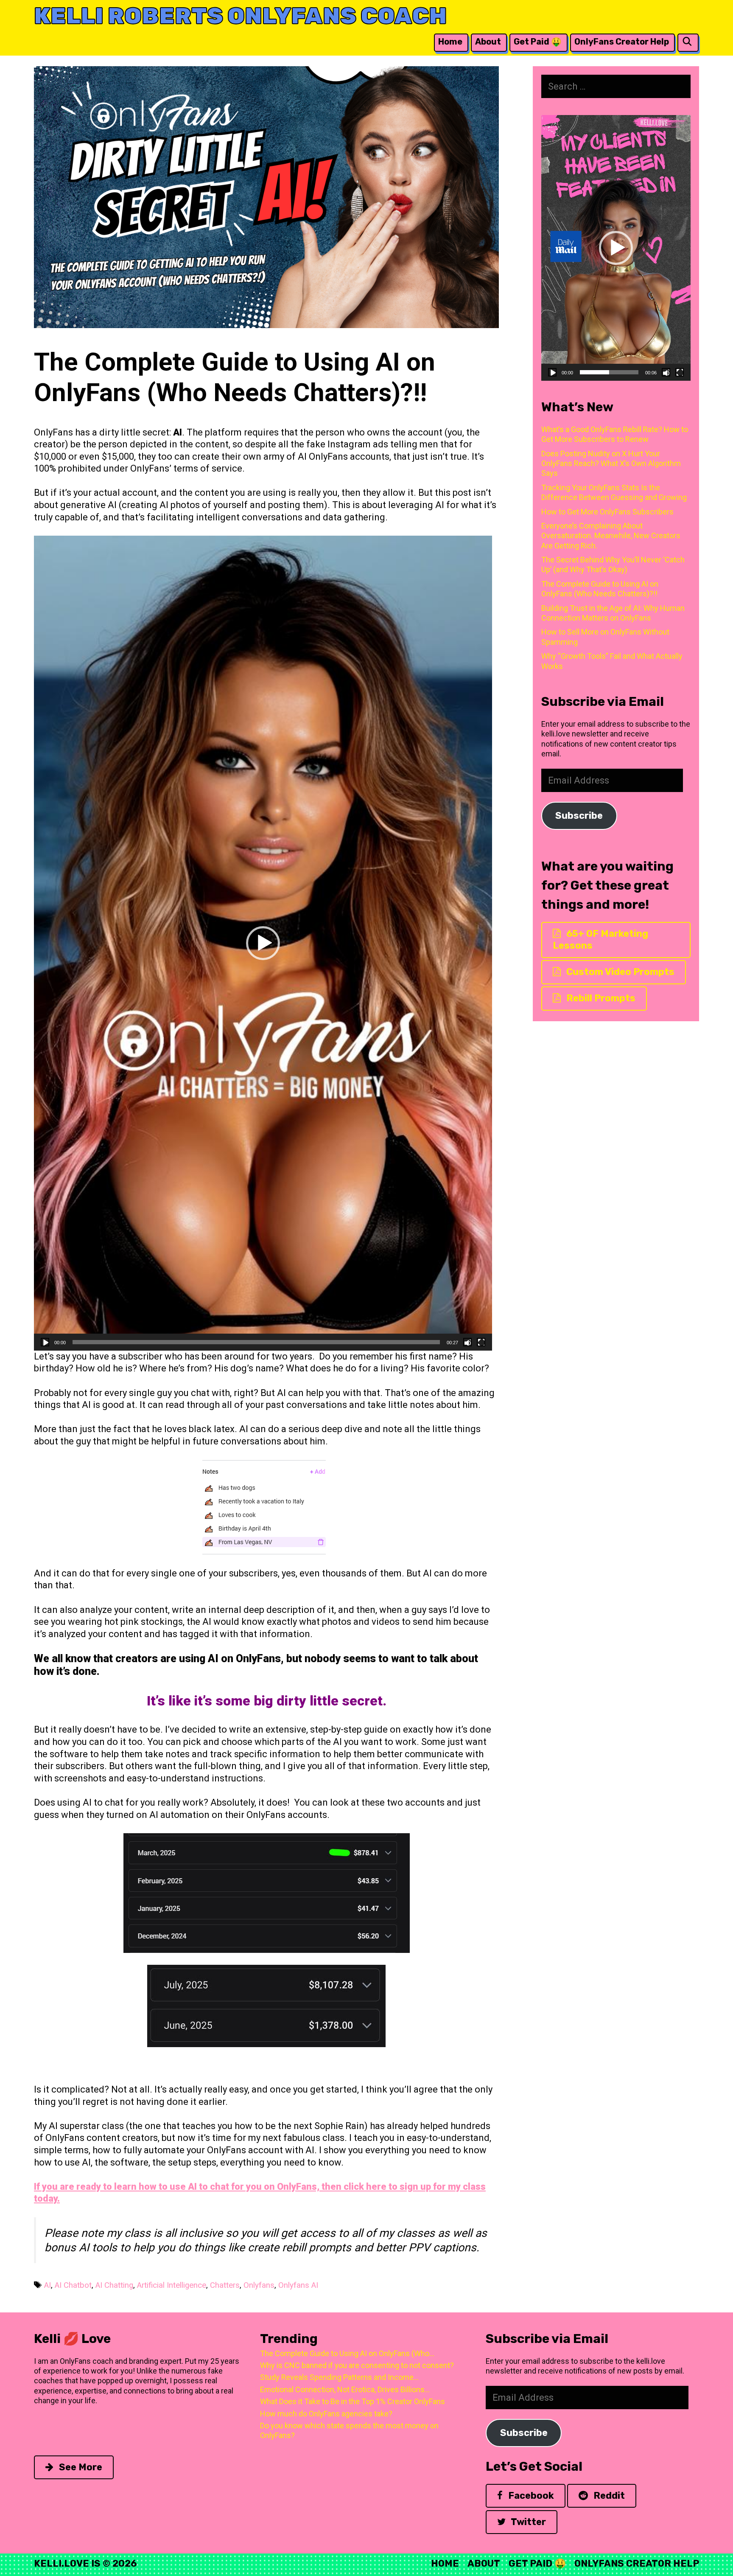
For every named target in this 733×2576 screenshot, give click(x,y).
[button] (263, 943)
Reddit (608, 2496)
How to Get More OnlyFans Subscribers (607, 512)
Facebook (530, 2496)
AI (48, 2285)
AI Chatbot (73, 2285)
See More (80, 2467)
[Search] (687, 42)
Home (450, 42)
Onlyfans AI (298, 2285)
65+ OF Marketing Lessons (600, 940)
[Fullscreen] (481, 1342)
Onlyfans (259, 2285)
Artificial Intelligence (172, 2285)
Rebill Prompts (600, 998)
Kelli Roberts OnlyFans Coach (240, 16)
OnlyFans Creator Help (622, 42)
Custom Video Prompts (619, 972)
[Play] (45, 1342)
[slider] (256, 1342)
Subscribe (579, 816)
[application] (263, 943)
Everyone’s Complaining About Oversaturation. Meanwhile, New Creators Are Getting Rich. (611, 536)
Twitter (527, 2522)
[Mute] (467, 1342)
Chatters (225, 2285)
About (488, 42)
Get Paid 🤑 (538, 42)
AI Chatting (114, 2285)
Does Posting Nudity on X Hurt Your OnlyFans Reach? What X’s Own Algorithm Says (611, 464)
